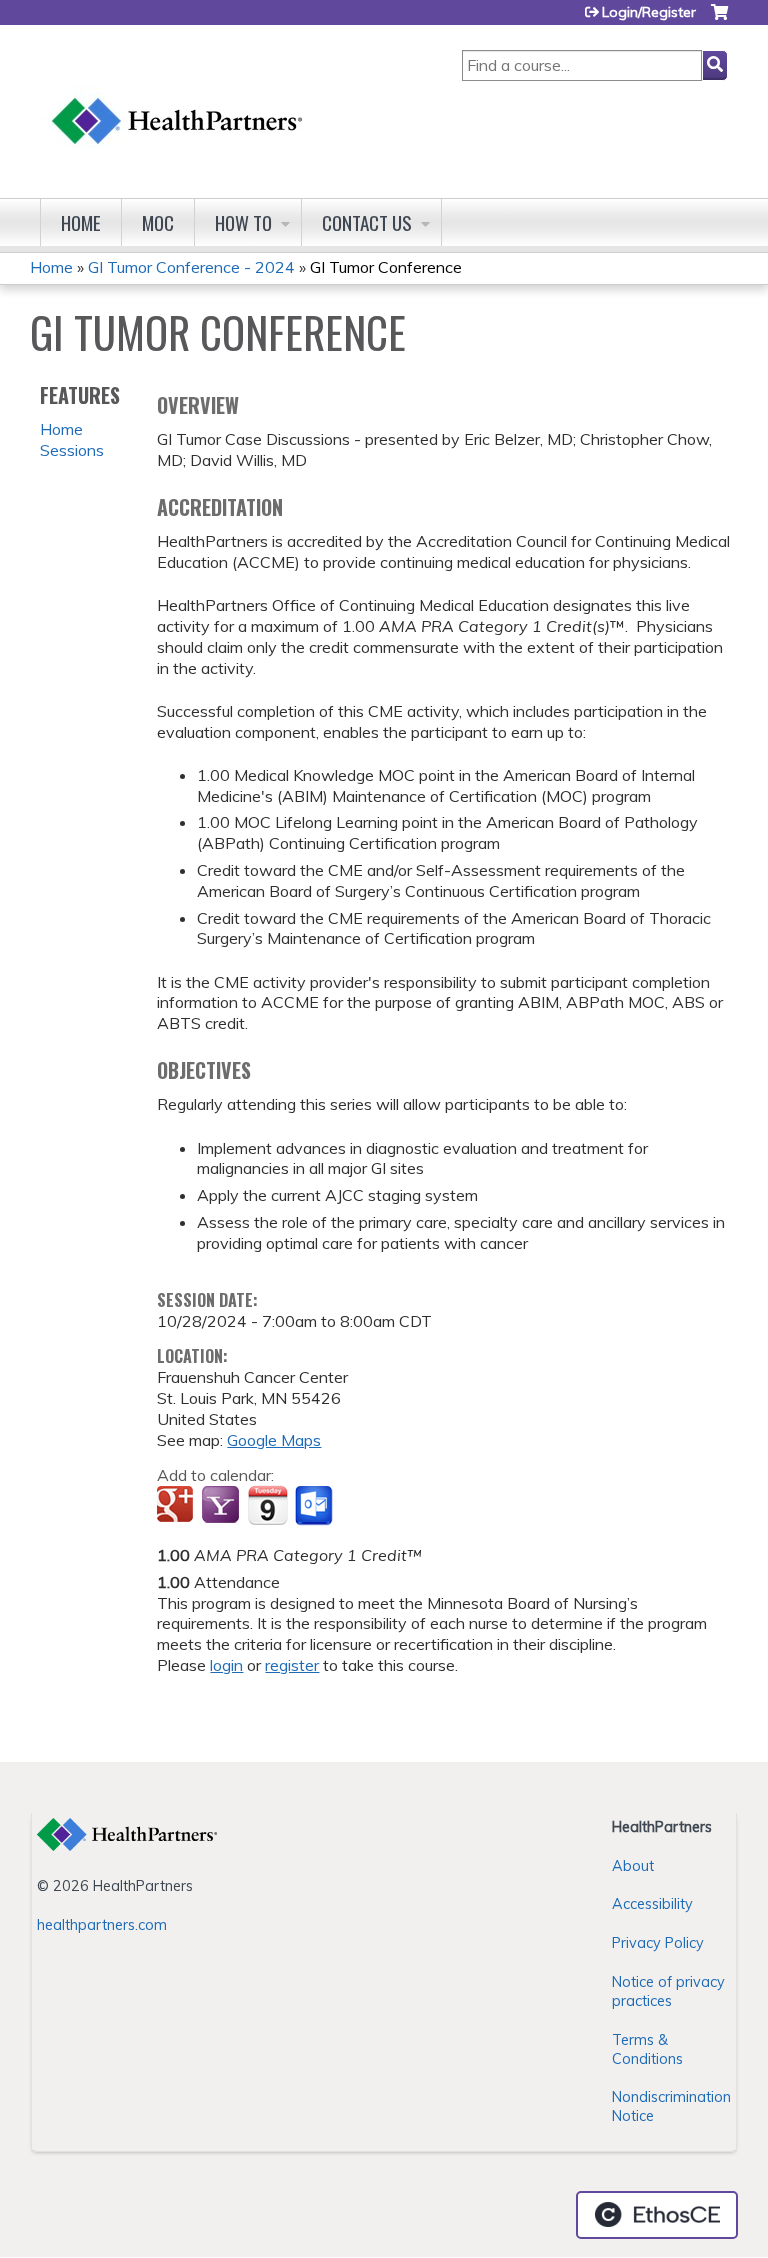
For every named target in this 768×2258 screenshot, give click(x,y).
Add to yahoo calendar (222, 1506)
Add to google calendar (177, 1506)
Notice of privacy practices (668, 1991)
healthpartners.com (102, 1925)
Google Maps (274, 1440)
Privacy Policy (658, 1943)
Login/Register (649, 12)
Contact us (367, 222)
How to (243, 222)
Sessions (72, 450)
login (226, 1665)
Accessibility (652, 1904)
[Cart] (719, 19)
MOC (158, 222)
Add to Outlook (315, 1506)
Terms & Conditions (647, 2049)
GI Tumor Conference (386, 267)
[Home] (178, 101)
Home (81, 222)
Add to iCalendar (267, 1505)
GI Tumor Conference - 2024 (191, 267)
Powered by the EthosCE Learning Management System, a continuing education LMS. (657, 2215)
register (292, 1665)
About (633, 1866)
